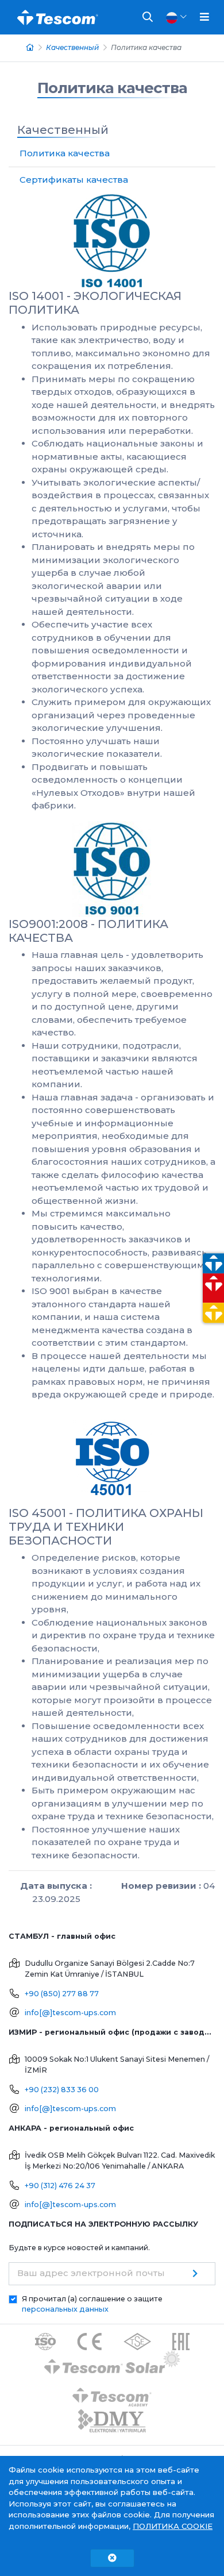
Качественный (72, 47)
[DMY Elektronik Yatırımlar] (112, 2422)
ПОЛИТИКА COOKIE (173, 2526)
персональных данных (65, 2309)
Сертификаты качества (74, 180)
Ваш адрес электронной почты (91, 2273)
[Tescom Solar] (112, 2364)
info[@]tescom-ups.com (70, 2013)
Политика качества (112, 88)
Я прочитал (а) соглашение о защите (92, 2304)
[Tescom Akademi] (112, 2393)
